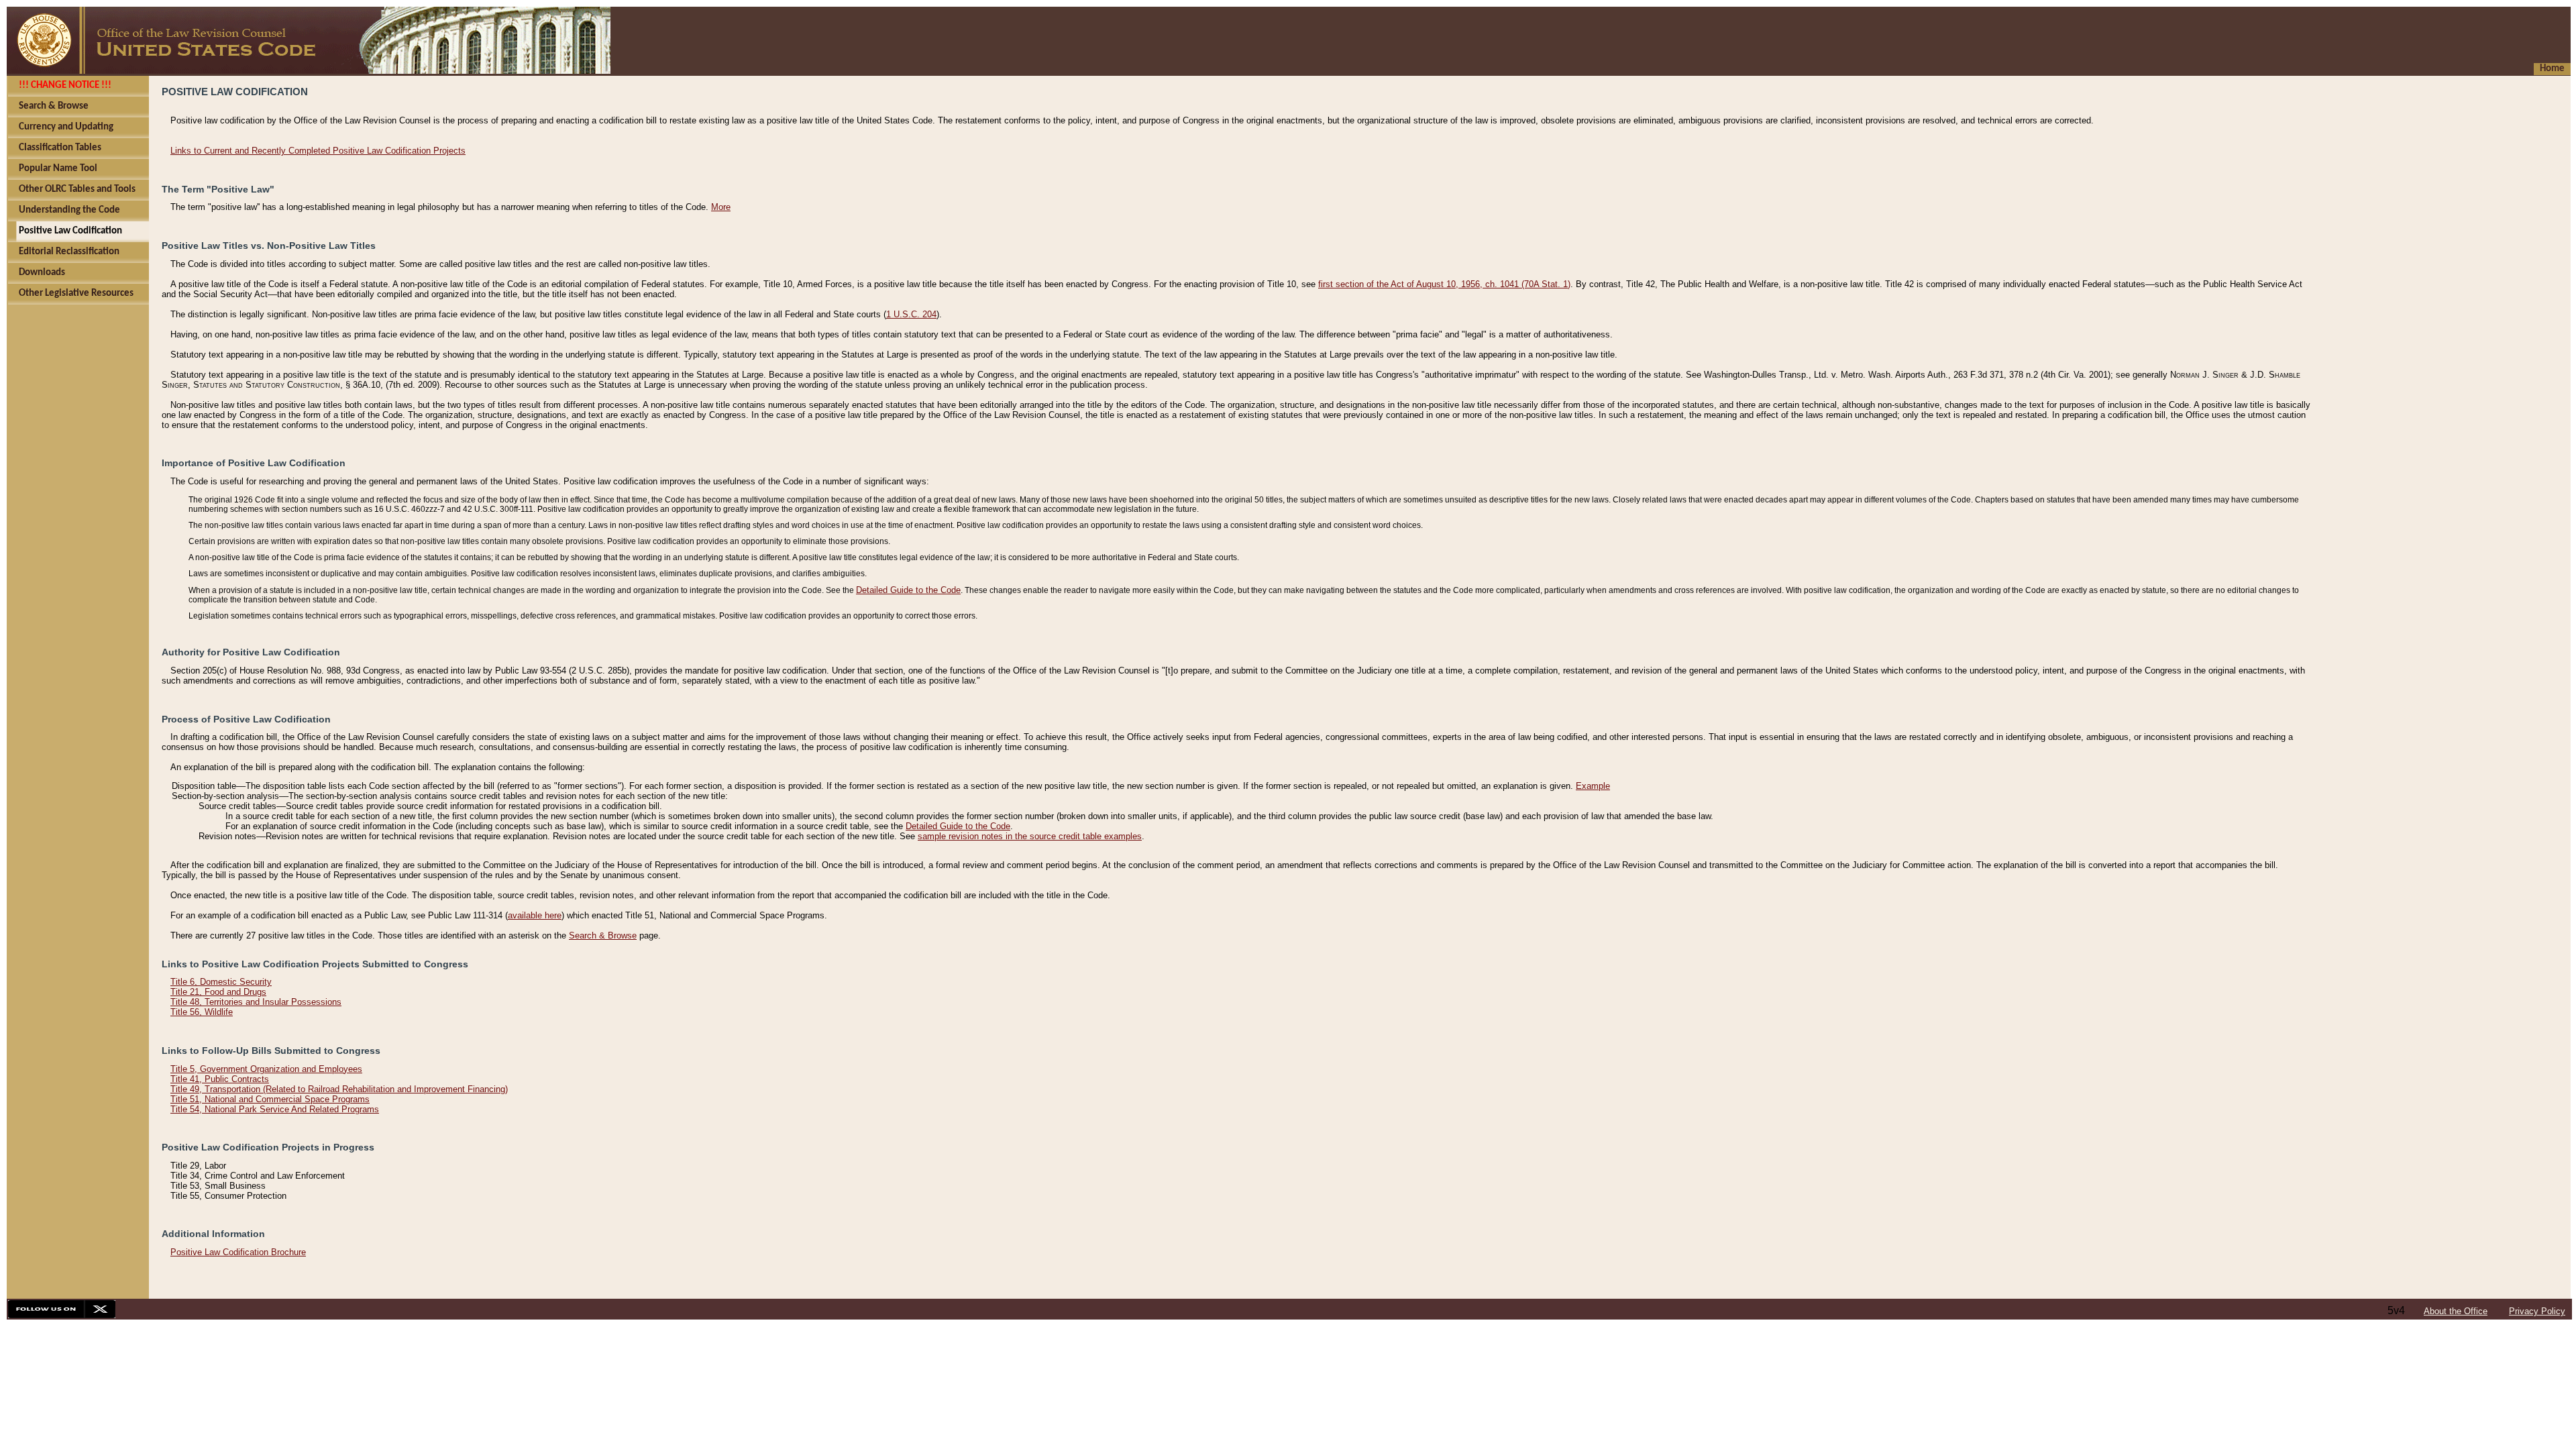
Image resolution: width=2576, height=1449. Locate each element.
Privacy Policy (2537, 1311)
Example (1593, 786)
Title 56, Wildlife (202, 1012)
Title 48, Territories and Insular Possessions (256, 1002)
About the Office (2456, 1311)
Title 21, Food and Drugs (218, 992)
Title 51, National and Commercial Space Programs (270, 1099)
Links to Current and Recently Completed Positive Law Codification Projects (318, 151)
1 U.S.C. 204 (911, 314)
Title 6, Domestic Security (221, 982)
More (721, 207)
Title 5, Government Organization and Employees (266, 1069)
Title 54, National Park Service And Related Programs (275, 1109)
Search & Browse (603, 935)
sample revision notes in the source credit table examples (1030, 836)
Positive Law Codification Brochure (238, 1252)
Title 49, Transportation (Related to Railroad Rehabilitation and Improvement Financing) (339, 1089)
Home (2552, 69)
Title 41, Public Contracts (220, 1079)
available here (535, 915)
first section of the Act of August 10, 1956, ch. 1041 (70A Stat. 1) (1444, 284)
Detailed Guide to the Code (908, 590)
